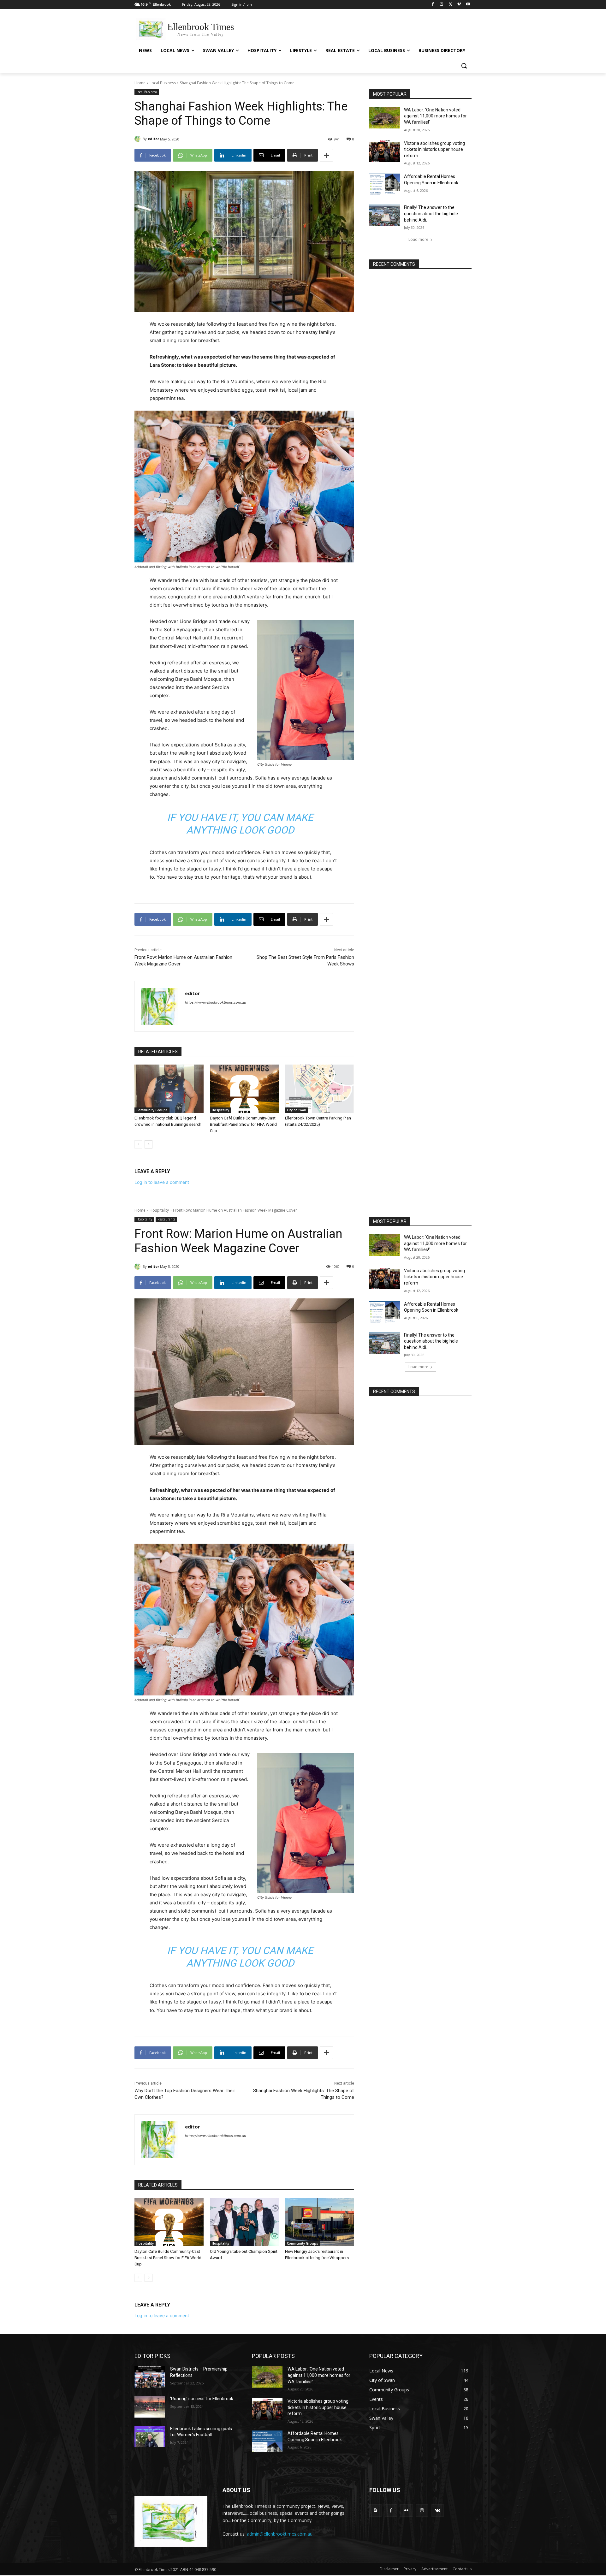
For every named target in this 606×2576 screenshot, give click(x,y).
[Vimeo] (459, 5)
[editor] (139, 139)
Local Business (163, 83)
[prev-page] (138, 1144)
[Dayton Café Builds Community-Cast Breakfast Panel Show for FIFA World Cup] (244, 1089)
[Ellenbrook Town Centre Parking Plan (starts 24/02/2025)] (320, 1089)
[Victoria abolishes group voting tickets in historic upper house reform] (385, 151)
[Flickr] (406, 2511)
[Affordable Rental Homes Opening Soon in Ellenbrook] (385, 184)
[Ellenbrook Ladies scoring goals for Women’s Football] (150, 2437)
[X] (451, 5)
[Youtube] (468, 5)
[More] (326, 155)
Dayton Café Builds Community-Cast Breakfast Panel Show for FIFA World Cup (243, 1124)
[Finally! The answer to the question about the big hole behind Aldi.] (385, 215)
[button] (464, 66)
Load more (418, 239)
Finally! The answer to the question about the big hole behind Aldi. (431, 214)
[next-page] (149, 1144)
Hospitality (220, 1110)
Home (140, 83)
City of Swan (297, 1110)
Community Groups (152, 1110)
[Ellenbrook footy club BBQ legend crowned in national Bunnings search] (169, 1089)
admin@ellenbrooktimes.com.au (280, 2534)
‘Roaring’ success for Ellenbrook (202, 2399)
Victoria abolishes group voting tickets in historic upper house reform (434, 149)
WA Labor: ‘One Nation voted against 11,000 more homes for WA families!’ (435, 116)
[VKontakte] (438, 2511)
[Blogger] (375, 2511)
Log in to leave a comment (162, 1182)
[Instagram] (442, 5)
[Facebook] (433, 5)
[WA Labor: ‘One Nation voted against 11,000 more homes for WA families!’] (385, 118)
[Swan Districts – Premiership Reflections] (150, 2377)
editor (153, 139)
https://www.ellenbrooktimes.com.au (215, 1002)
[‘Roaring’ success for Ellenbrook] (150, 2407)
